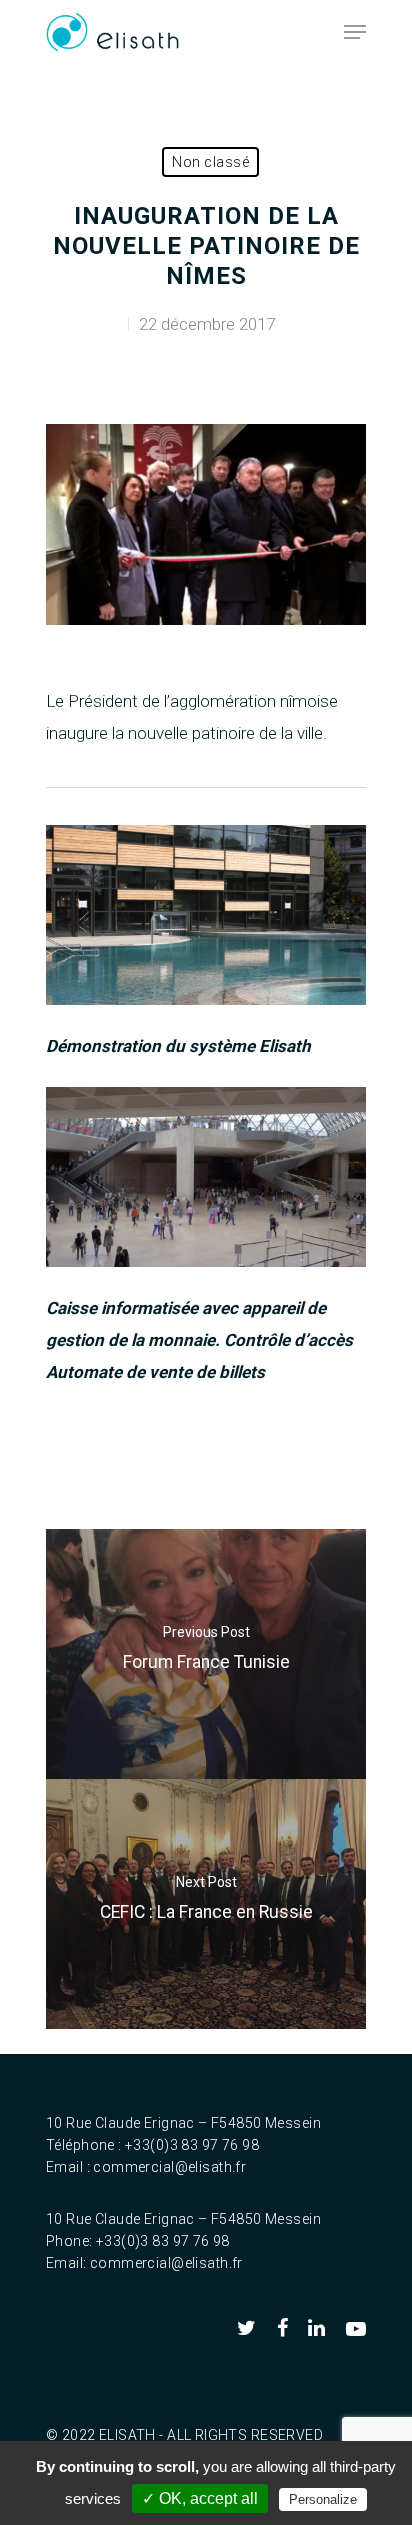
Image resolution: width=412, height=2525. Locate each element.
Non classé (210, 162)
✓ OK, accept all (200, 2498)
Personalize (323, 2499)
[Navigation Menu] (355, 32)
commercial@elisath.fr (169, 2167)
